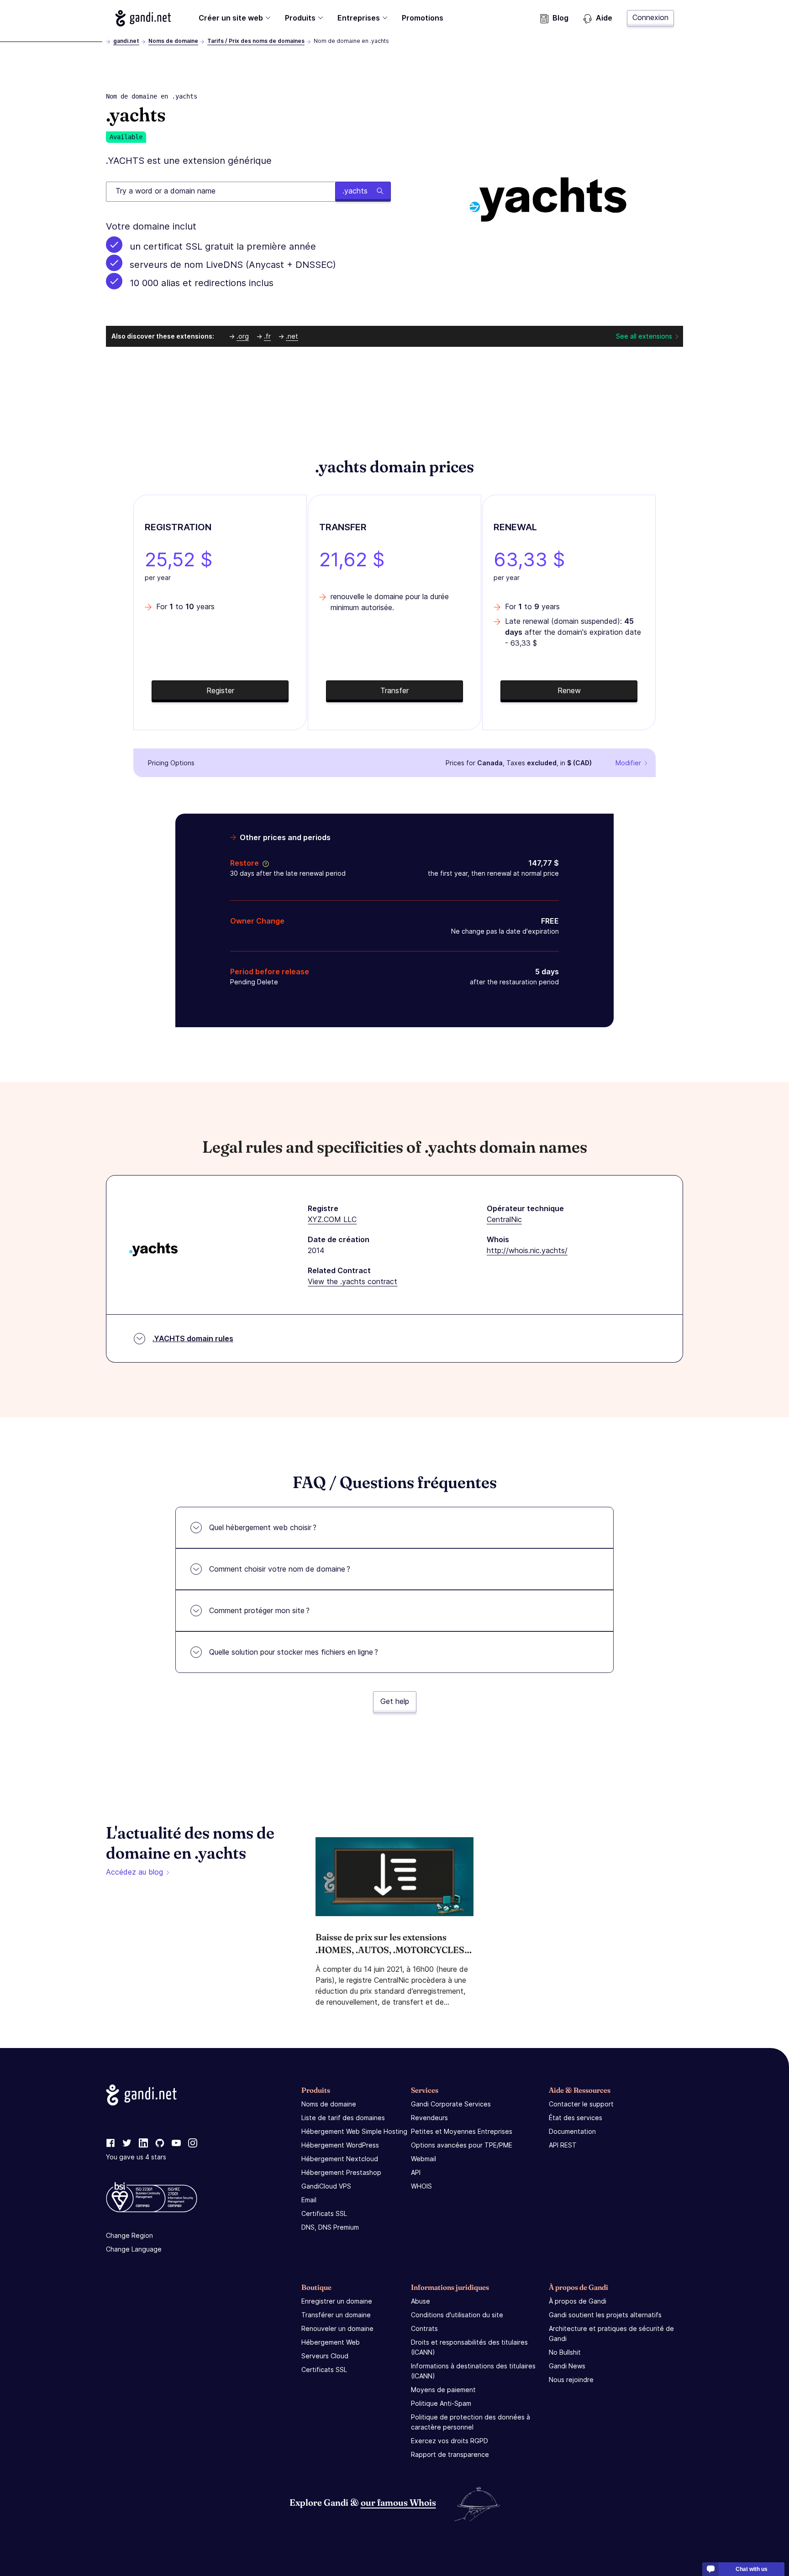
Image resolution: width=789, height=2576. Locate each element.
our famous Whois (398, 2502)
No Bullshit (565, 2352)
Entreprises (359, 18)
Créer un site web (231, 18)
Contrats (424, 2328)
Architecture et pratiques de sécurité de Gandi (611, 2333)
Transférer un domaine (336, 2315)
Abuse (421, 2301)
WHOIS (421, 2186)
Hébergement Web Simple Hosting (354, 2131)
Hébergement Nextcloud (340, 2159)
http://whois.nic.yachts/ (527, 1250)
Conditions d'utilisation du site (457, 2315)
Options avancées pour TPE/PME (462, 2145)
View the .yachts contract (352, 1281)
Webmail (423, 2159)
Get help (395, 1701)
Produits (300, 18)
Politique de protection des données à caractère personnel (471, 2422)
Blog (560, 18)
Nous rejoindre (571, 2380)
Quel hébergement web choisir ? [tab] (263, 1527)
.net (292, 336)
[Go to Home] (143, 18)
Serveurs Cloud (325, 2356)
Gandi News (567, 2366)
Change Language (134, 2249)
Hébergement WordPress (340, 2145)
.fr (267, 336)
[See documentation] (264, 863)
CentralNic (504, 1219)
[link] (110, 2143)
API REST (563, 2145)
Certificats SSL (324, 2213)
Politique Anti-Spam (441, 2403)
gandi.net (126, 41)
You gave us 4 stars (136, 2157)
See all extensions (644, 336)
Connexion (650, 17)
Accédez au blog (134, 1872)
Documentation (572, 2131)
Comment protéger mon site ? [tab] (259, 1610)
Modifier (628, 763)
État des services (576, 2118)
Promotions (423, 18)
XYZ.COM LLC (332, 1219)
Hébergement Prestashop (341, 2172)
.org (243, 336)
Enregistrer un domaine (337, 2301)
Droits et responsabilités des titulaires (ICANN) (469, 2347)
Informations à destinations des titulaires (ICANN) (473, 2371)
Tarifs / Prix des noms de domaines (256, 41)
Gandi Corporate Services (451, 2104)
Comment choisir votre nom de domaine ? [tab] (280, 1569)
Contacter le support (581, 2104)
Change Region (129, 2235)
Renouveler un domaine (337, 2328)
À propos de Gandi (578, 2301)
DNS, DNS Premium (330, 2227)
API (416, 2172)
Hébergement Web (331, 2342)
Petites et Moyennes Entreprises (462, 2131)
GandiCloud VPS (326, 2186)
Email (309, 2200)
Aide (604, 18)
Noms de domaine (173, 41)
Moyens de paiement (443, 2390)
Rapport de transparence (450, 2454)
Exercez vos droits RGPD (450, 2441)
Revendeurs (429, 2118)
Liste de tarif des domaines (343, 2118)
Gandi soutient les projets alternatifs (605, 2315)
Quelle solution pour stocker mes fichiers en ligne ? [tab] (294, 1652)
